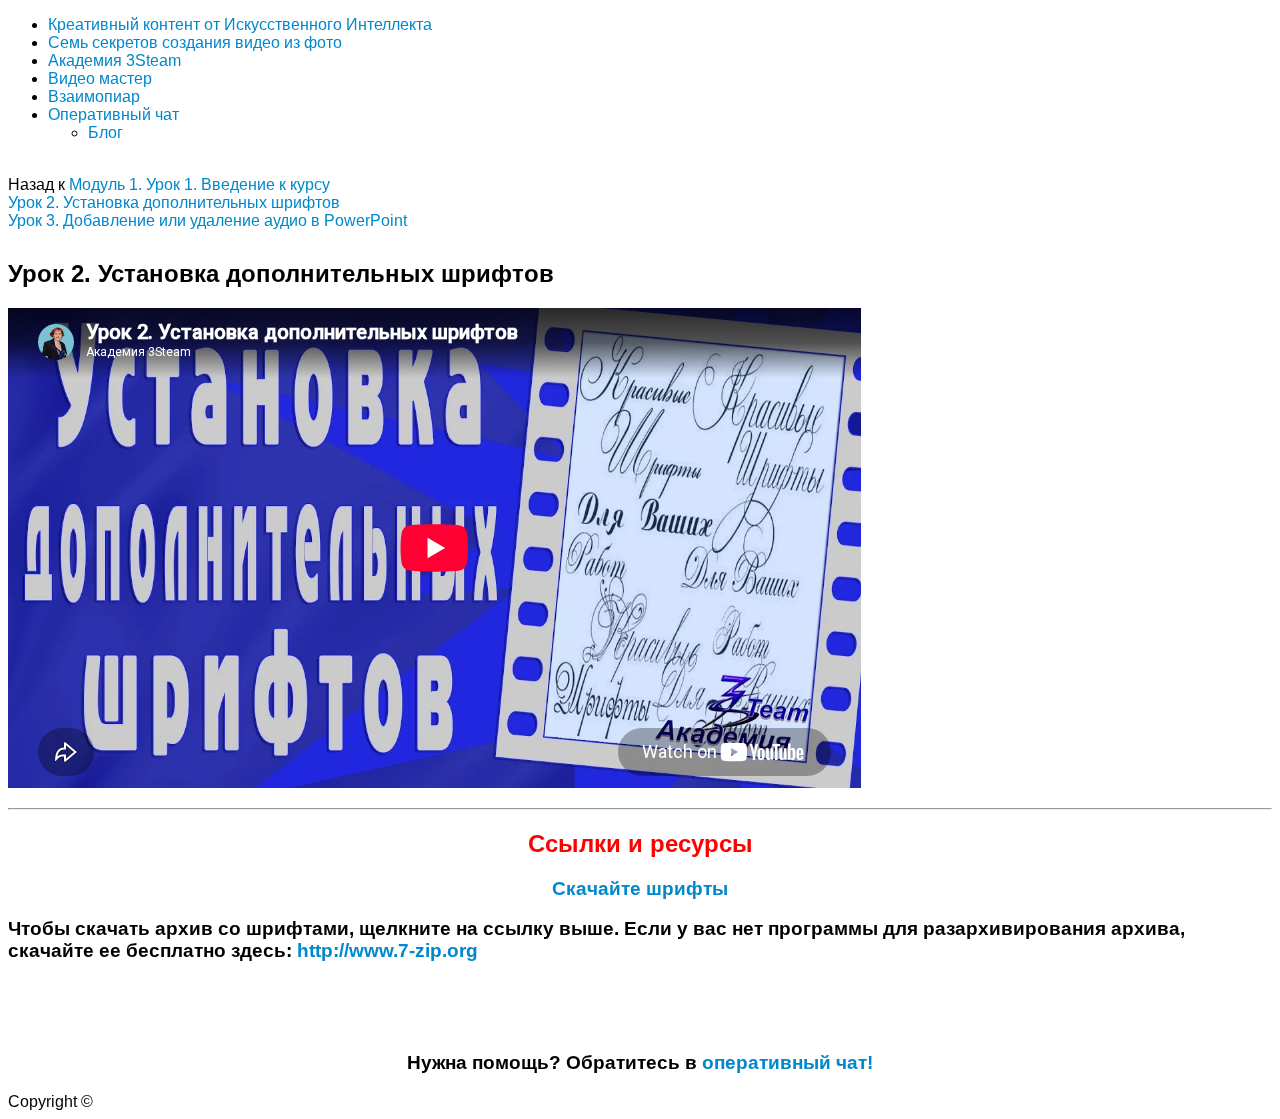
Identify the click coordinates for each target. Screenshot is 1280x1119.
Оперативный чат (113, 114)
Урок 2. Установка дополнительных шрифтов (174, 202)
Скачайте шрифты (640, 888)
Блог (105, 132)
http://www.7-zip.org (387, 950)
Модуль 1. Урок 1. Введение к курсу (199, 184)
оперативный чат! (787, 1062)
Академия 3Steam (114, 60)
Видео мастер (100, 78)
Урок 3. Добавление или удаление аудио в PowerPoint (207, 220)
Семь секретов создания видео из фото (195, 42)
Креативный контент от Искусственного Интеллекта (240, 24)
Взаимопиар (94, 96)
